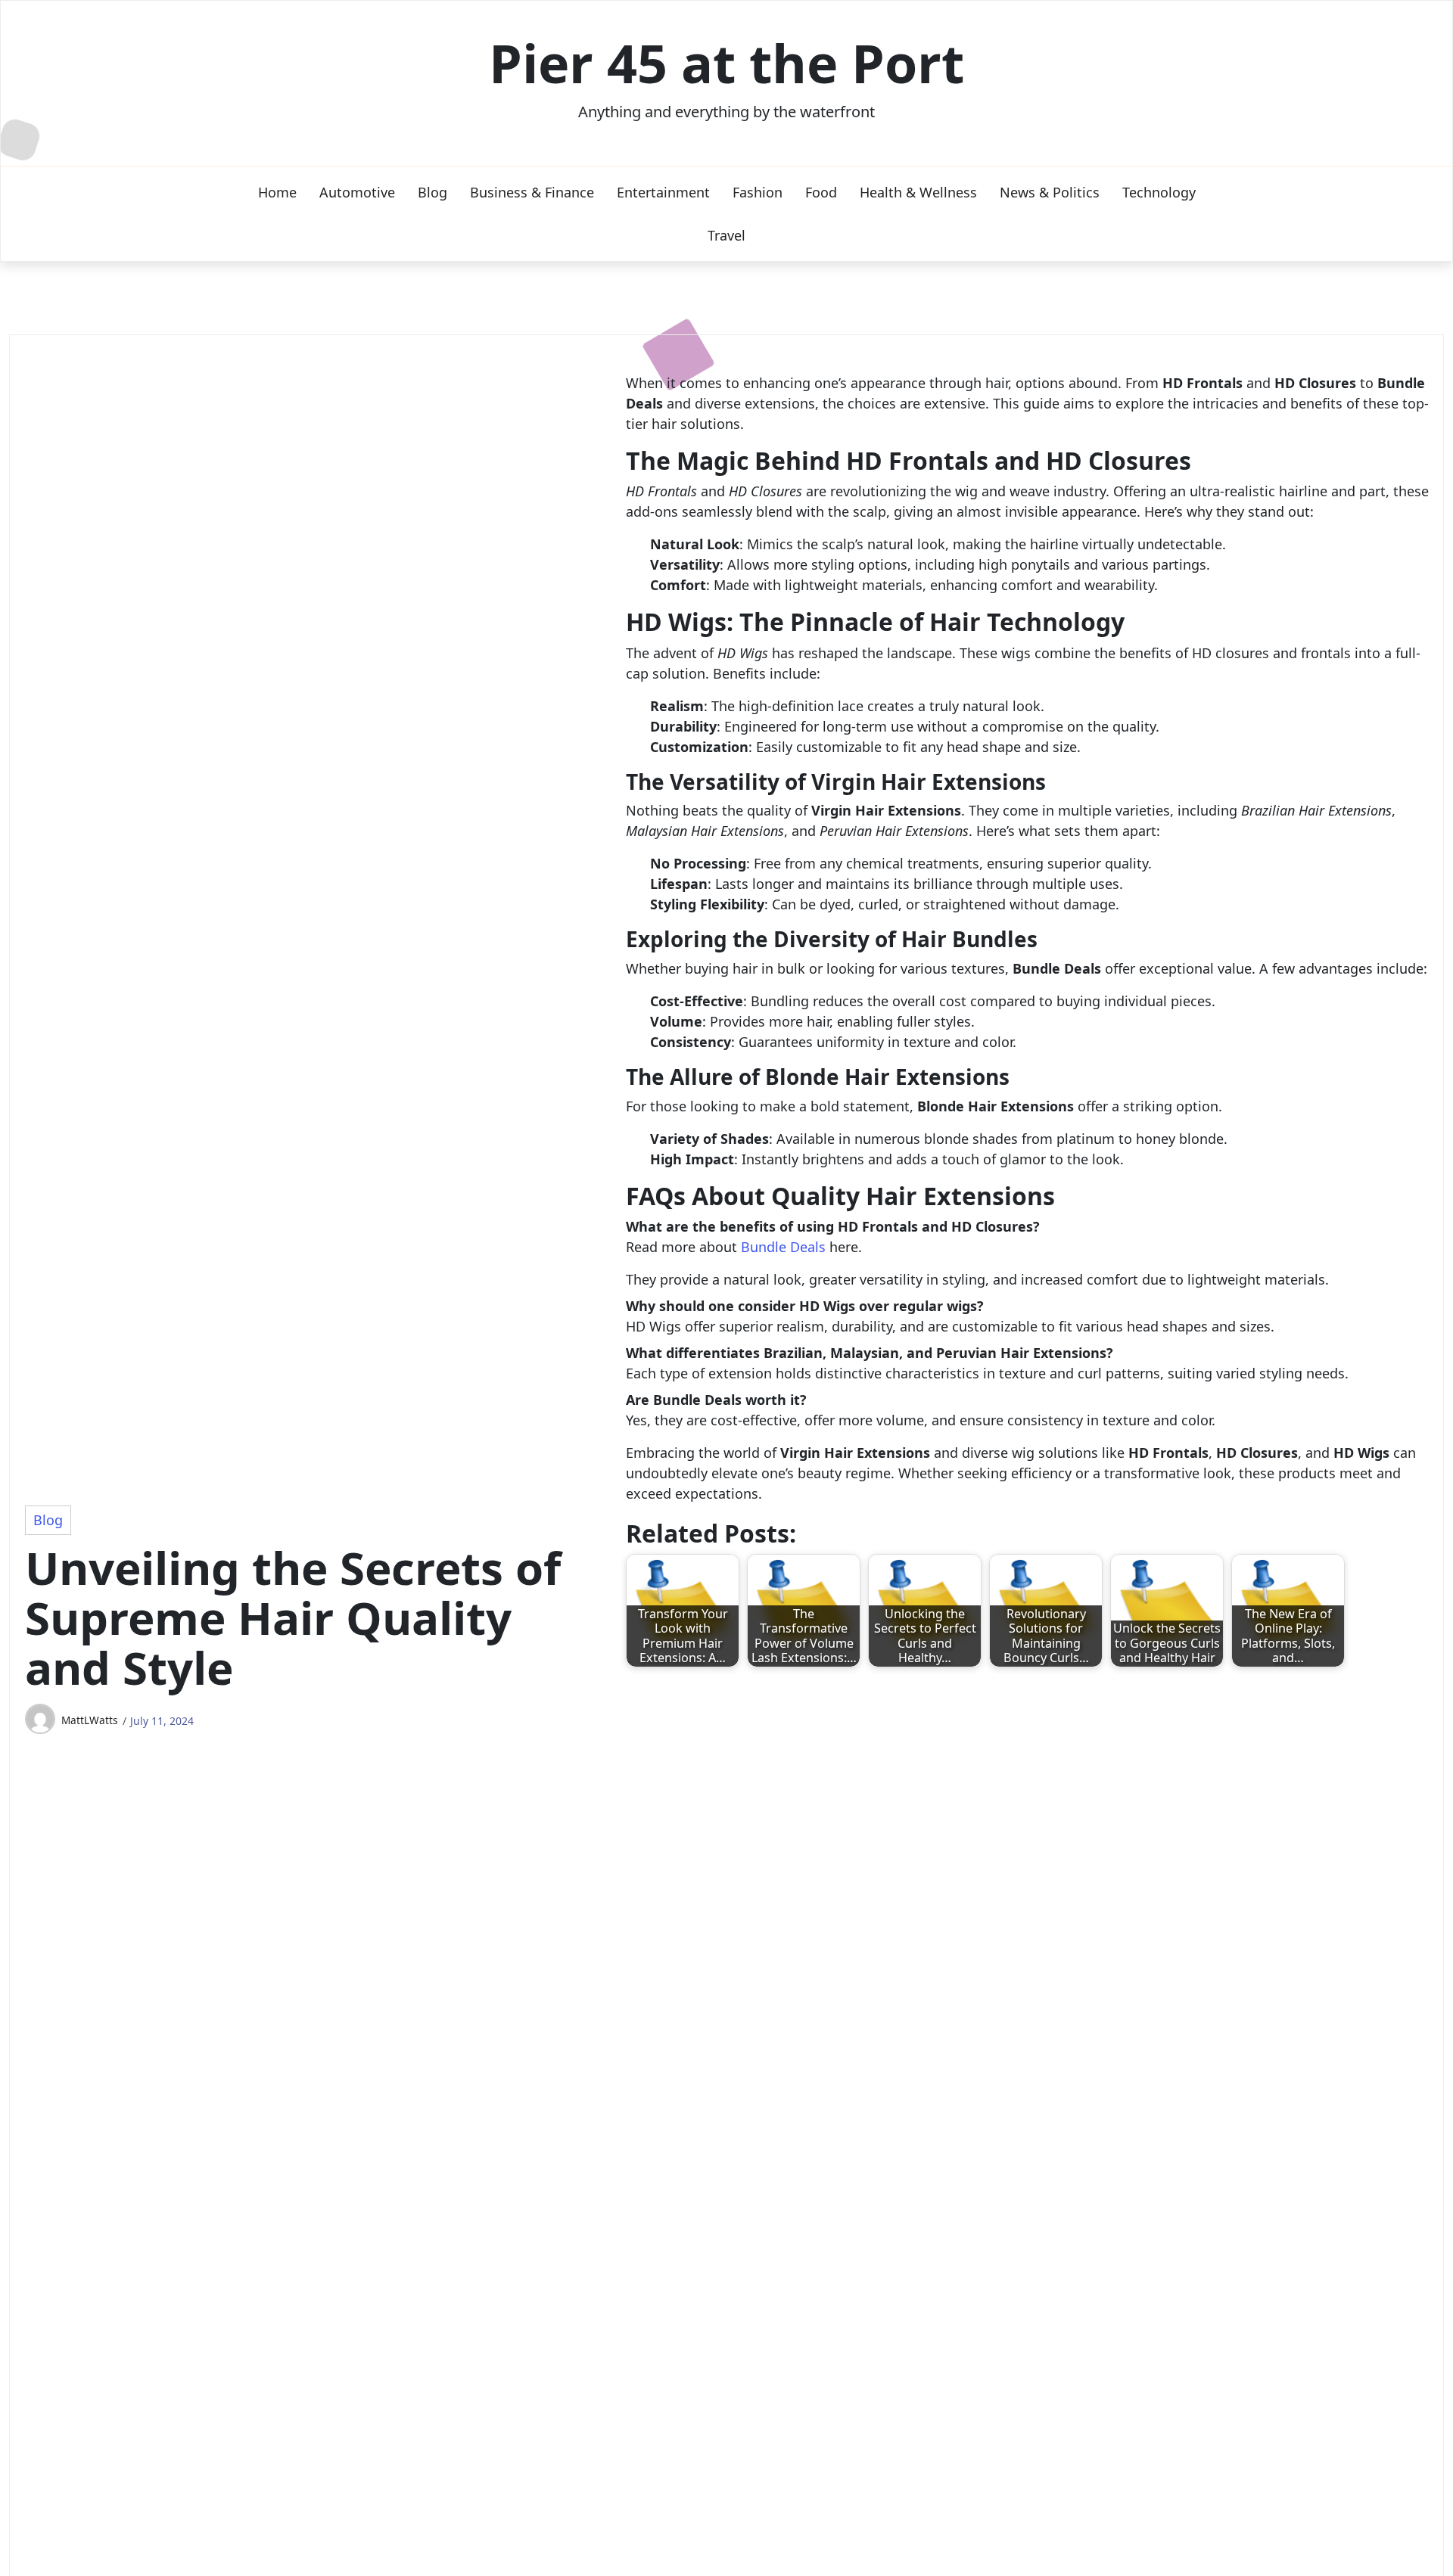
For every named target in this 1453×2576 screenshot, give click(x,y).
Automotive (357, 192)
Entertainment (663, 192)
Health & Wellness (918, 192)
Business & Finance (532, 192)
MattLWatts (90, 1720)
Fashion (758, 192)
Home (277, 192)
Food (821, 192)
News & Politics (1050, 192)
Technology (1159, 192)
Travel (726, 235)
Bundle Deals (783, 1247)
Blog (432, 192)
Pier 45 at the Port (726, 63)
